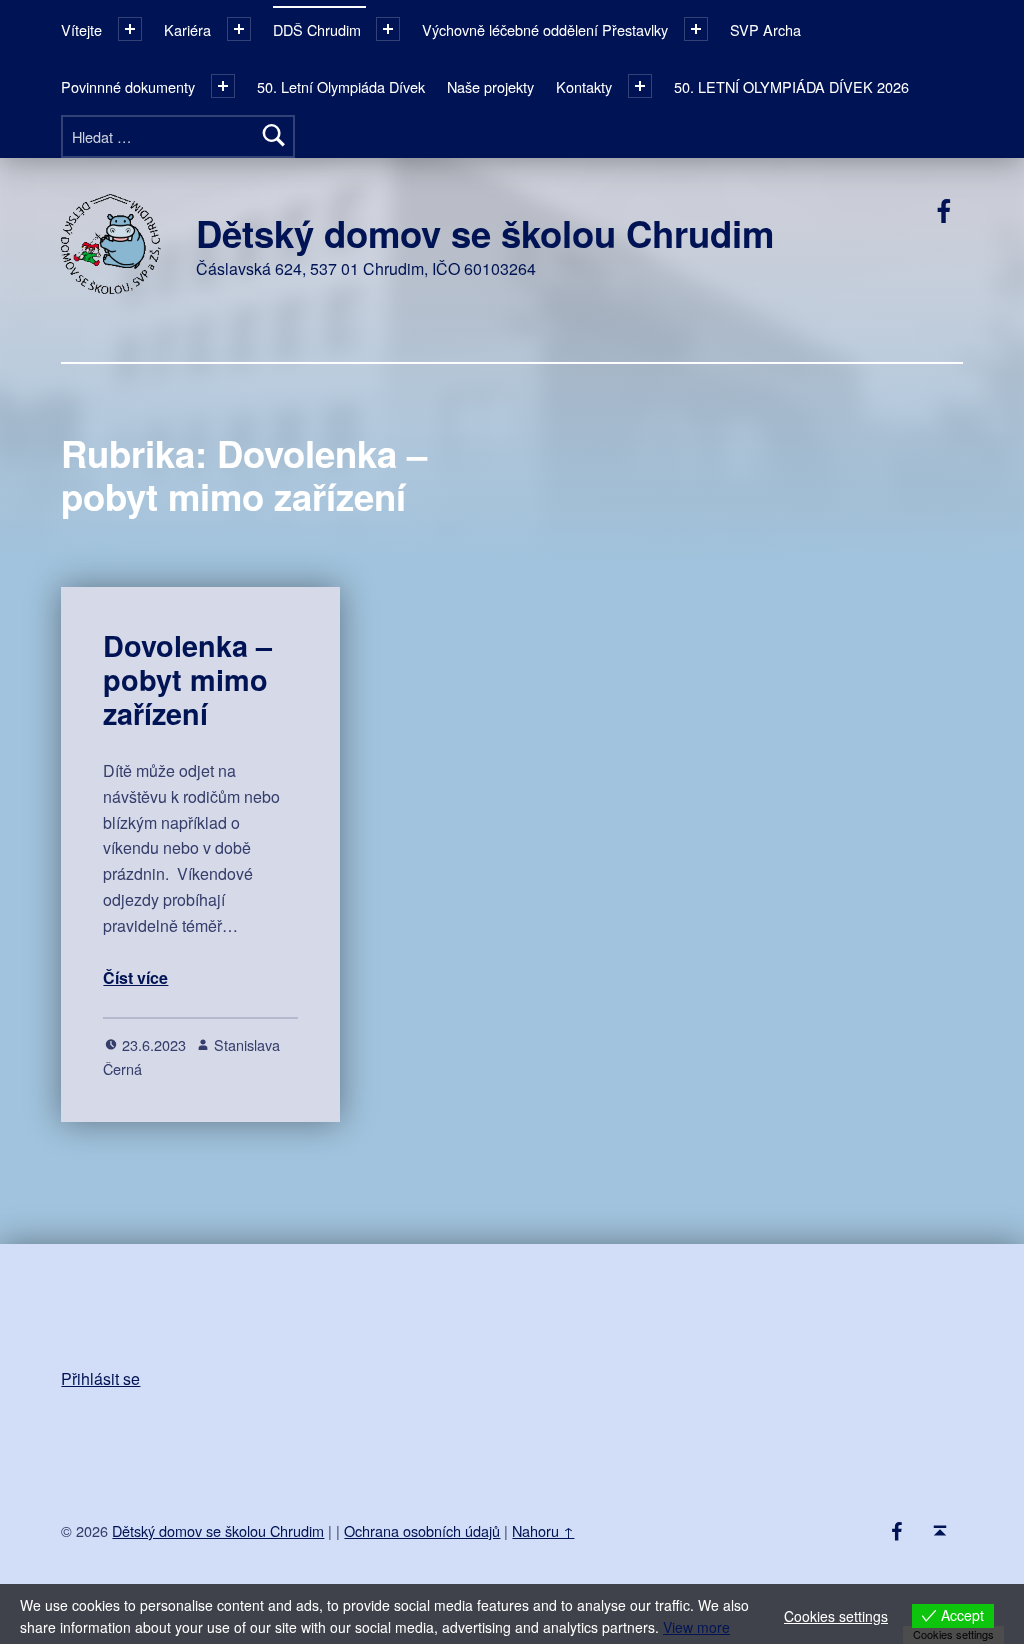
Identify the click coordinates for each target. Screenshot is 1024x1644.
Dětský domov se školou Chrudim (485, 233)
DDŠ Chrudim (317, 29)
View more (696, 1627)
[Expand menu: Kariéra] (239, 29)
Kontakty (584, 86)
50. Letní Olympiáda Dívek (341, 86)
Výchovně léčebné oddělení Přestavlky (545, 29)
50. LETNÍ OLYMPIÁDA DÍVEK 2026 (791, 86)
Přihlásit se (100, 1378)
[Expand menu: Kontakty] (640, 86)
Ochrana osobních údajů (422, 1530)
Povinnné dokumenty (128, 86)
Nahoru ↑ (543, 1530)
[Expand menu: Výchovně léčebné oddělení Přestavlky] (696, 29)
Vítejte (81, 29)
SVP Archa (765, 29)
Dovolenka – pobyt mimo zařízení (187, 680)
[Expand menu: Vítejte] (130, 29)
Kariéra (187, 29)
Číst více (135, 977)
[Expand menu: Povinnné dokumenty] (223, 86)
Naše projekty (490, 86)
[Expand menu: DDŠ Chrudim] (388, 29)
